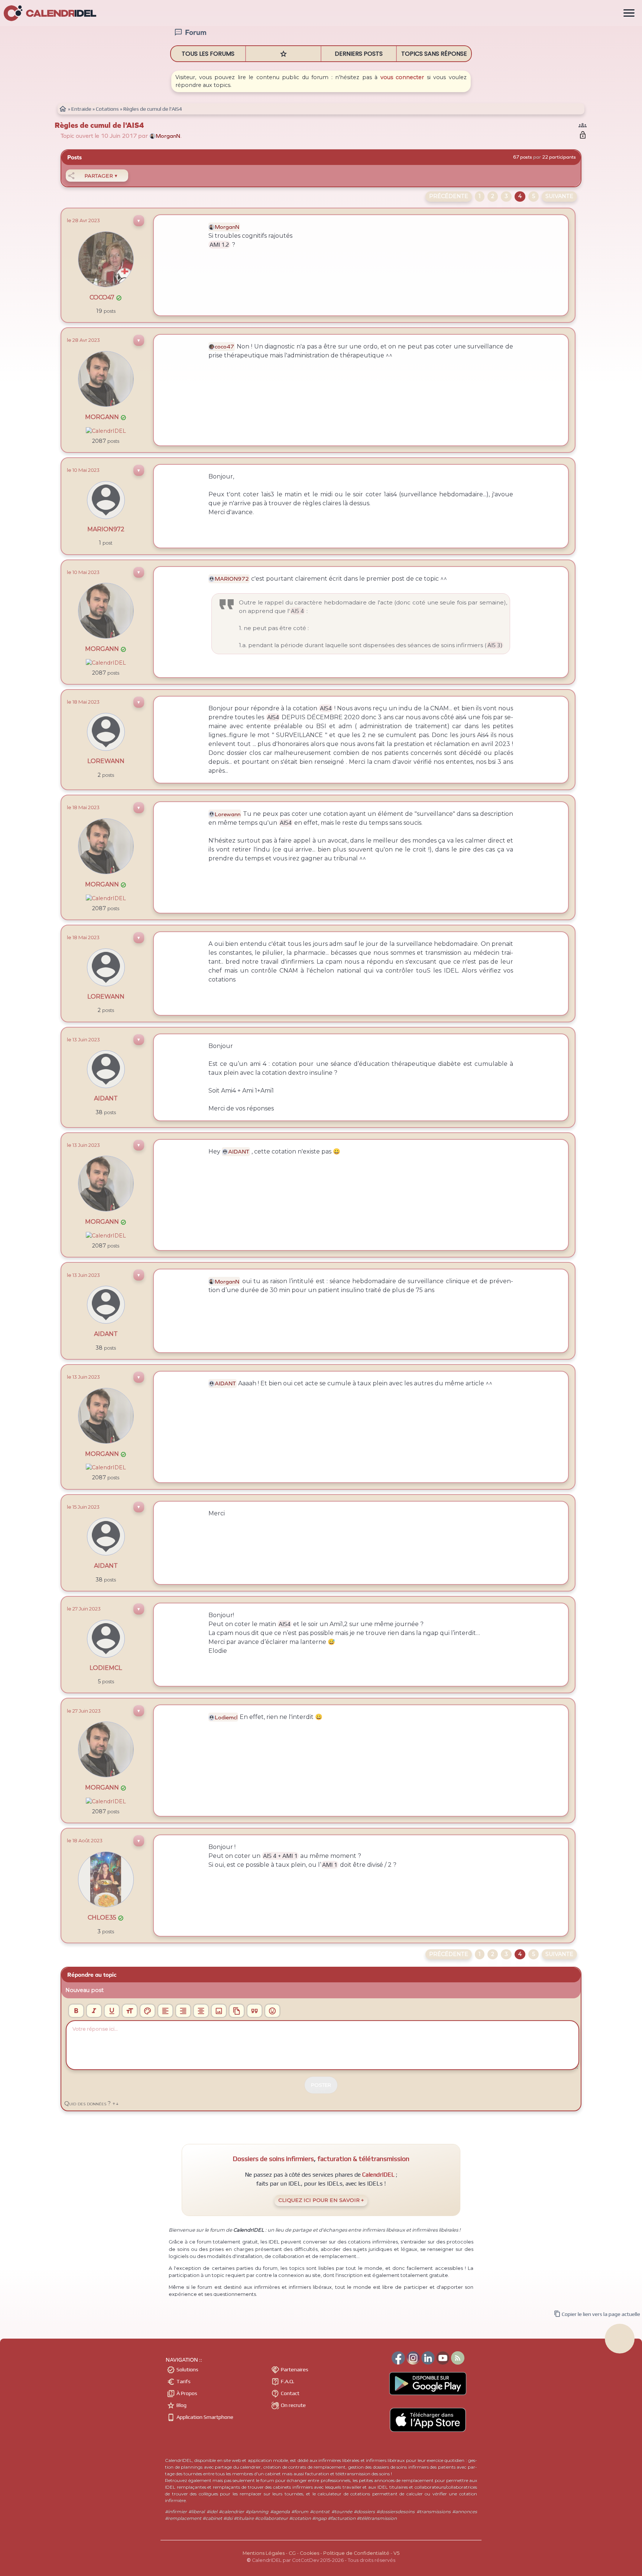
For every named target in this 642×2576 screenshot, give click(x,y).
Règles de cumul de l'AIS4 (99, 125)
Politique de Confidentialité (356, 2553)
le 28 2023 (83, 220)
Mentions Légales (264, 2553)
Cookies (309, 2553)
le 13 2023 (83, 1039)
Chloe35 (106, 1918)
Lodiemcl (106, 1668)
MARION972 (106, 529)
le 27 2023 (84, 1609)
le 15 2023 (83, 1507)
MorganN (106, 417)
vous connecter (402, 77)
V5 (396, 2553)
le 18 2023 (83, 702)
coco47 (106, 297)
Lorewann (106, 761)
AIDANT (106, 1098)
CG (292, 2553)
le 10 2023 (83, 470)
